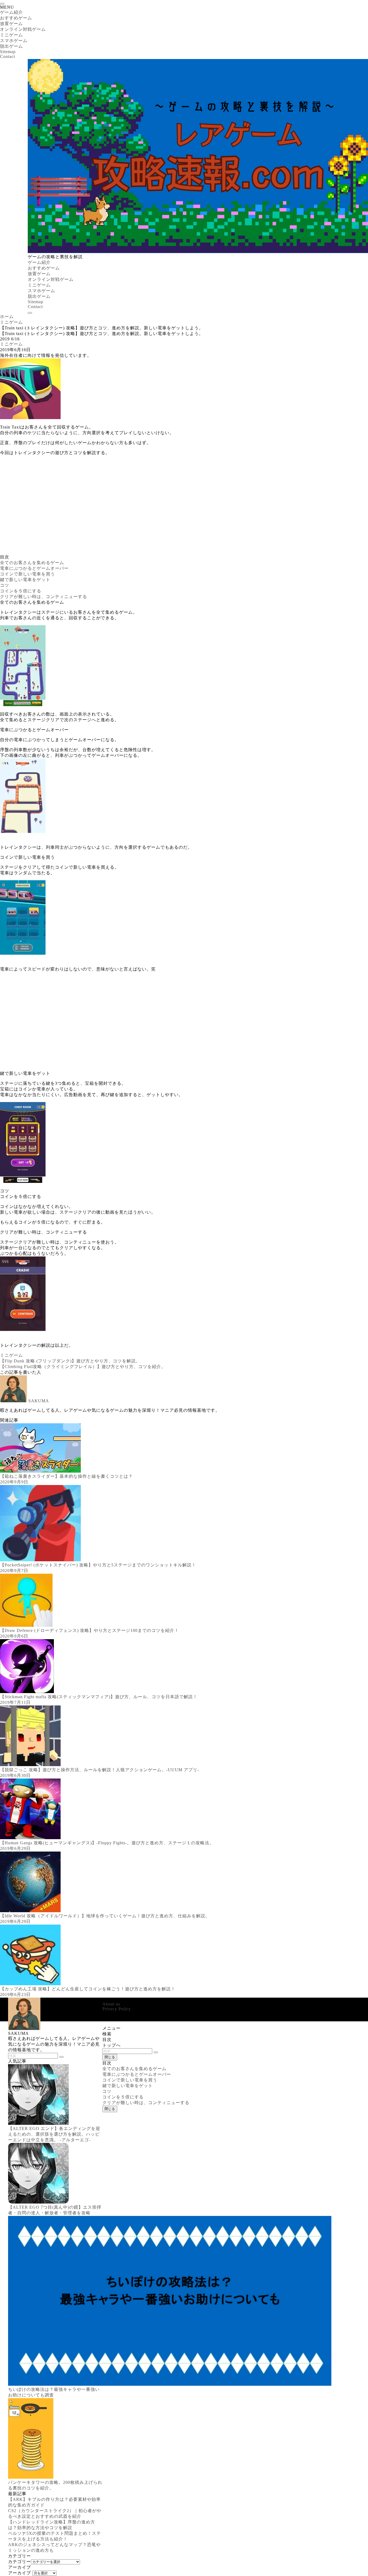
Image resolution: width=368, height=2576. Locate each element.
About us (111, 2004)
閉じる (110, 2057)
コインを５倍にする (21, 591)
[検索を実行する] (156, 2052)
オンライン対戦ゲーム (23, 29)
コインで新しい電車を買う (27, 574)
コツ (5, 585)
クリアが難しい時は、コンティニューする (44, 597)
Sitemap (8, 52)
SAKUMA (39, 1401)
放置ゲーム (11, 24)
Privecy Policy (117, 2009)
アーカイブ (20, 2573)
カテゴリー (20, 2562)
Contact (8, 56)
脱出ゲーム (11, 46)
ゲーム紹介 (11, 12)
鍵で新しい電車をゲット (25, 580)
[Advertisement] (162, 507)
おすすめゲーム (16, 18)
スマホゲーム (14, 41)
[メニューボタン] (30, 313)
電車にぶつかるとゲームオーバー (34, 568)
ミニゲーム (11, 35)
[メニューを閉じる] (2, 4)
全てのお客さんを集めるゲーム (32, 563)
